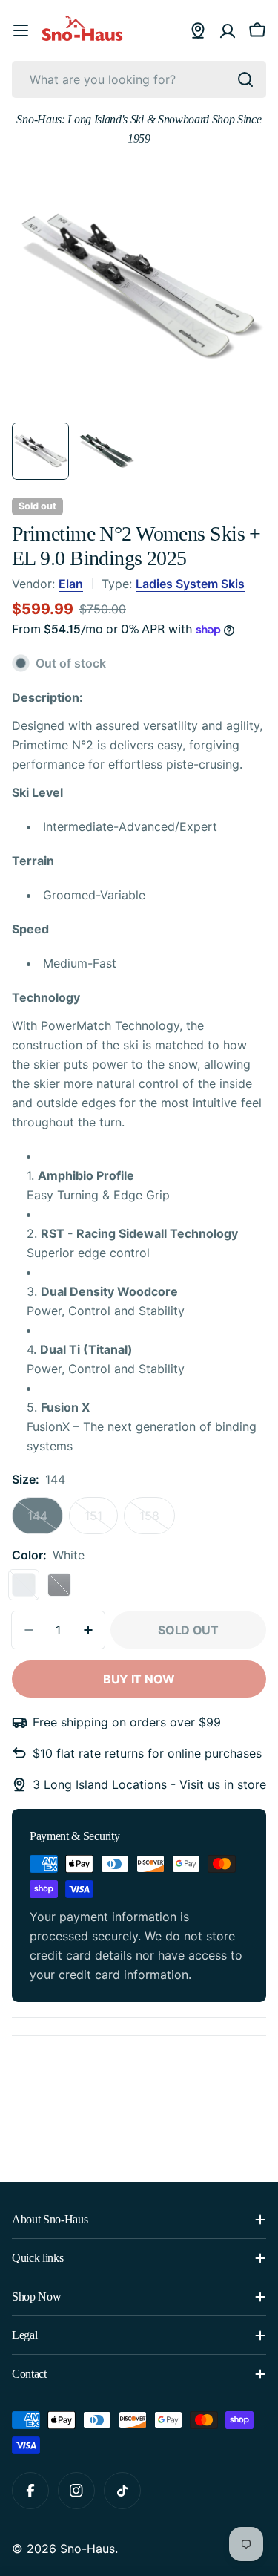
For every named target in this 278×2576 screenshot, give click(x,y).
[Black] (59, 1585)
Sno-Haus (87, 2549)
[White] (24, 1585)
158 (157, 1521)
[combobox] (139, 79)
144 (45, 1521)
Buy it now (139, 1679)
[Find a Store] (198, 30)
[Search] (245, 79)
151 (101, 1521)
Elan (71, 584)
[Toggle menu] (21, 30)
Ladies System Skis (190, 584)
